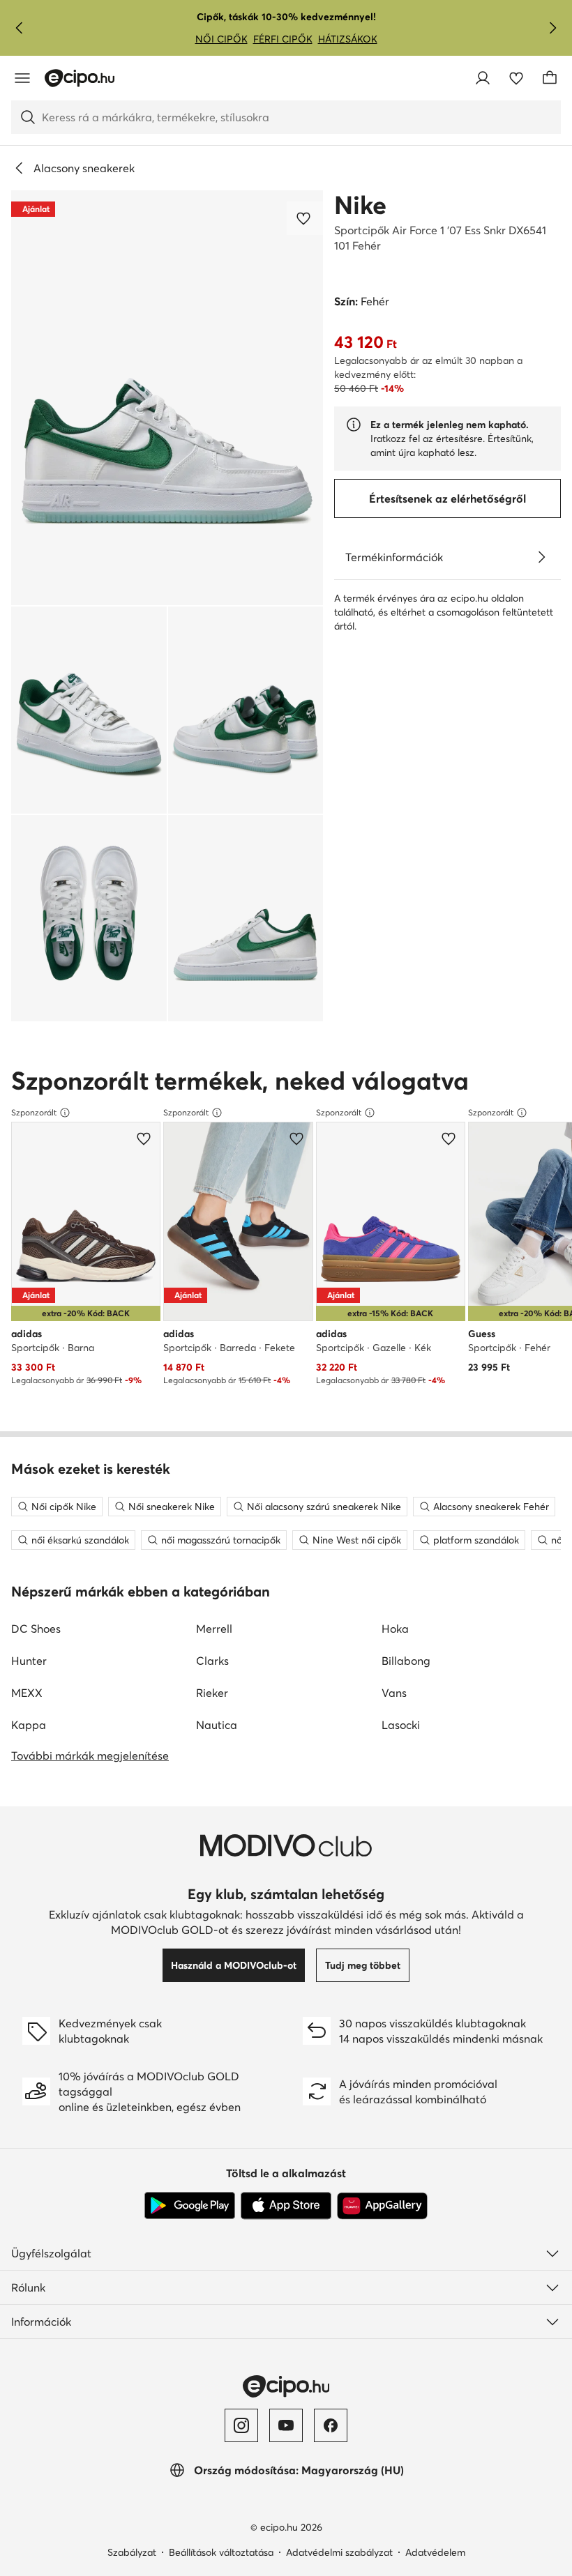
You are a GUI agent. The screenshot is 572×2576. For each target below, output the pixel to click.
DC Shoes (36, 1629)
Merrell (214, 1629)
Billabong (406, 1661)
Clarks (212, 1661)
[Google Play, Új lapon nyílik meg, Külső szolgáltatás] (190, 2206)
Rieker (212, 1693)
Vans (394, 1693)
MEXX (27, 1693)
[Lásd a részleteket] (541, 557)
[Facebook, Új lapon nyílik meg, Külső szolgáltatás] (331, 2425)
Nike (360, 205)
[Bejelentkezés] (483, 78)
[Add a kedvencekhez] (305, 218)
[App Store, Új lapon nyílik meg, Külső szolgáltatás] (286, 2206)
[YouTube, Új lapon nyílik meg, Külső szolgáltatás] (286, 2425)
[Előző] (20, 28)
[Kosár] (550, 78)
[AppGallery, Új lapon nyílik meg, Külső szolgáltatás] (382, 2206)
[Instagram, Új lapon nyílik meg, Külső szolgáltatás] (241, 2425)
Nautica (217, 1725)
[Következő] (552, 28)
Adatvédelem (435, 2552)
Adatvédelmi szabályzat (339, 2552)
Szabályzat (132, 2552)
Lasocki (401, 1725)
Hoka (395, 1629)
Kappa (29, 1725)
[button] (167, 398)
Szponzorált (34, 1112)
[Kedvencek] (516, 78)
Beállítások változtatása (221, 2552)
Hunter (29, 1661)
